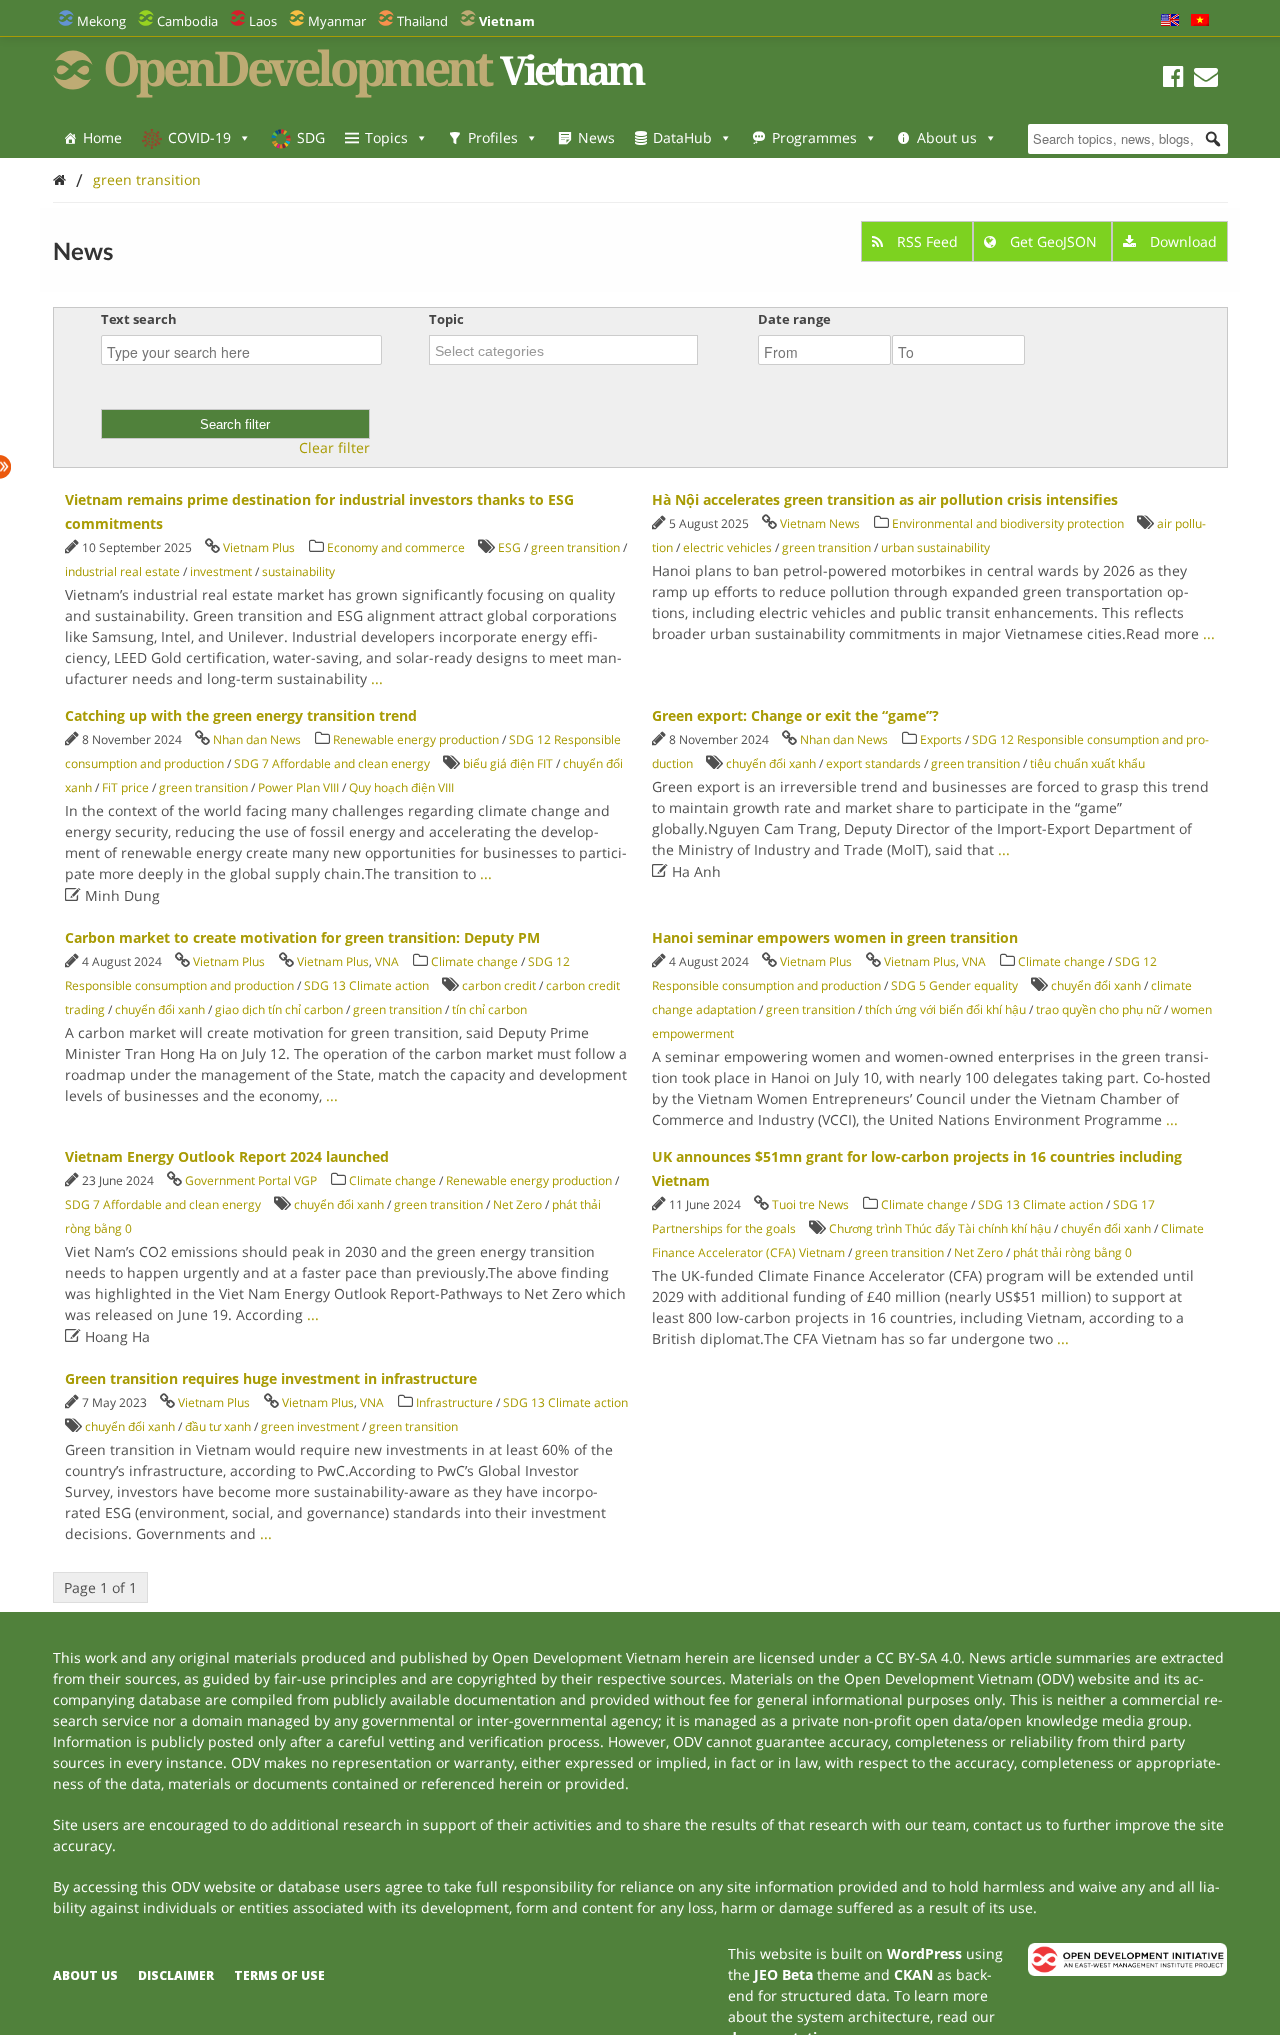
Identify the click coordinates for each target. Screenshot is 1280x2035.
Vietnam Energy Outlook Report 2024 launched (227, 1156)
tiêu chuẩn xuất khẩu (1087, 763)
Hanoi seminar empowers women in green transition (835, 937)
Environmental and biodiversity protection (1008, 523)
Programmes (814, 137)
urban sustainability (935, 547)
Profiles (493, 137)
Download (1181, 241)
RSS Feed (927, 241)
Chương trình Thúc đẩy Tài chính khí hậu (940, 1228)
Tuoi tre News (810, 1204)
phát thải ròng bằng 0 (1072, 1252)
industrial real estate (122, 571)
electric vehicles (727, 547)
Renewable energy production (416, 739)
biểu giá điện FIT (508, 763)
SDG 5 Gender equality (954, 985)
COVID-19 (199, 137)
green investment (310, 1426)
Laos (263, 21)
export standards (873, 763)
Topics (386, 137)
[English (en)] (1170, 21)
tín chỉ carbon (489, 1009)
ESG (509, 547)
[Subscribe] (1206, 79)
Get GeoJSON (1053, 241)
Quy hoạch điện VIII (401, 787)
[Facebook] (1173, 79)
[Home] (59, 179)
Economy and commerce (396, 547)
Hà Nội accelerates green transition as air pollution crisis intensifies (885, 499)
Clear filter (334, 448)
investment (221, 571)
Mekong (101, 21)
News (596, 137)
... (377, 678)
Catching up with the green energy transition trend (241, 715)
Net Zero (517, 1204)
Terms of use (279, 1975)
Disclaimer (176, 1975)
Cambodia (187, 21)
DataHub (682, 137)
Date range (794, 319)
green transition (147, 179)
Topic (446, 319)
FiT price (125, 787)
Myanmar (337, 21)
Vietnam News (820, 523)
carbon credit (499, 985)
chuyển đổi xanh (771, 763)
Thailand (422, 21)
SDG (311, 137)
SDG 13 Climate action (366, 985)
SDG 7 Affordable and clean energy (332, 763)
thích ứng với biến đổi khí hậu (945, 1009)
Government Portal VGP (251, 1180)
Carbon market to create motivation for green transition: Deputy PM (302, 937)
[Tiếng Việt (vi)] (1200, 21)
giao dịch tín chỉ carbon (279, 1009)
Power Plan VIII (298, 787)
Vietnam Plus (259, 547)
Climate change (474, 961)
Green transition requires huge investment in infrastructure (271, 1378)
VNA (387, 961)
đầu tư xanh (218, 1426)
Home (102, 137)
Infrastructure (454, 1402)
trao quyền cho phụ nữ (1098, 1009)
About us (947, 137)
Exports (941, 739)
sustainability (298, 571)
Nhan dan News (257, 739)
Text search (139, 319)
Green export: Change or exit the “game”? (795, 715)
